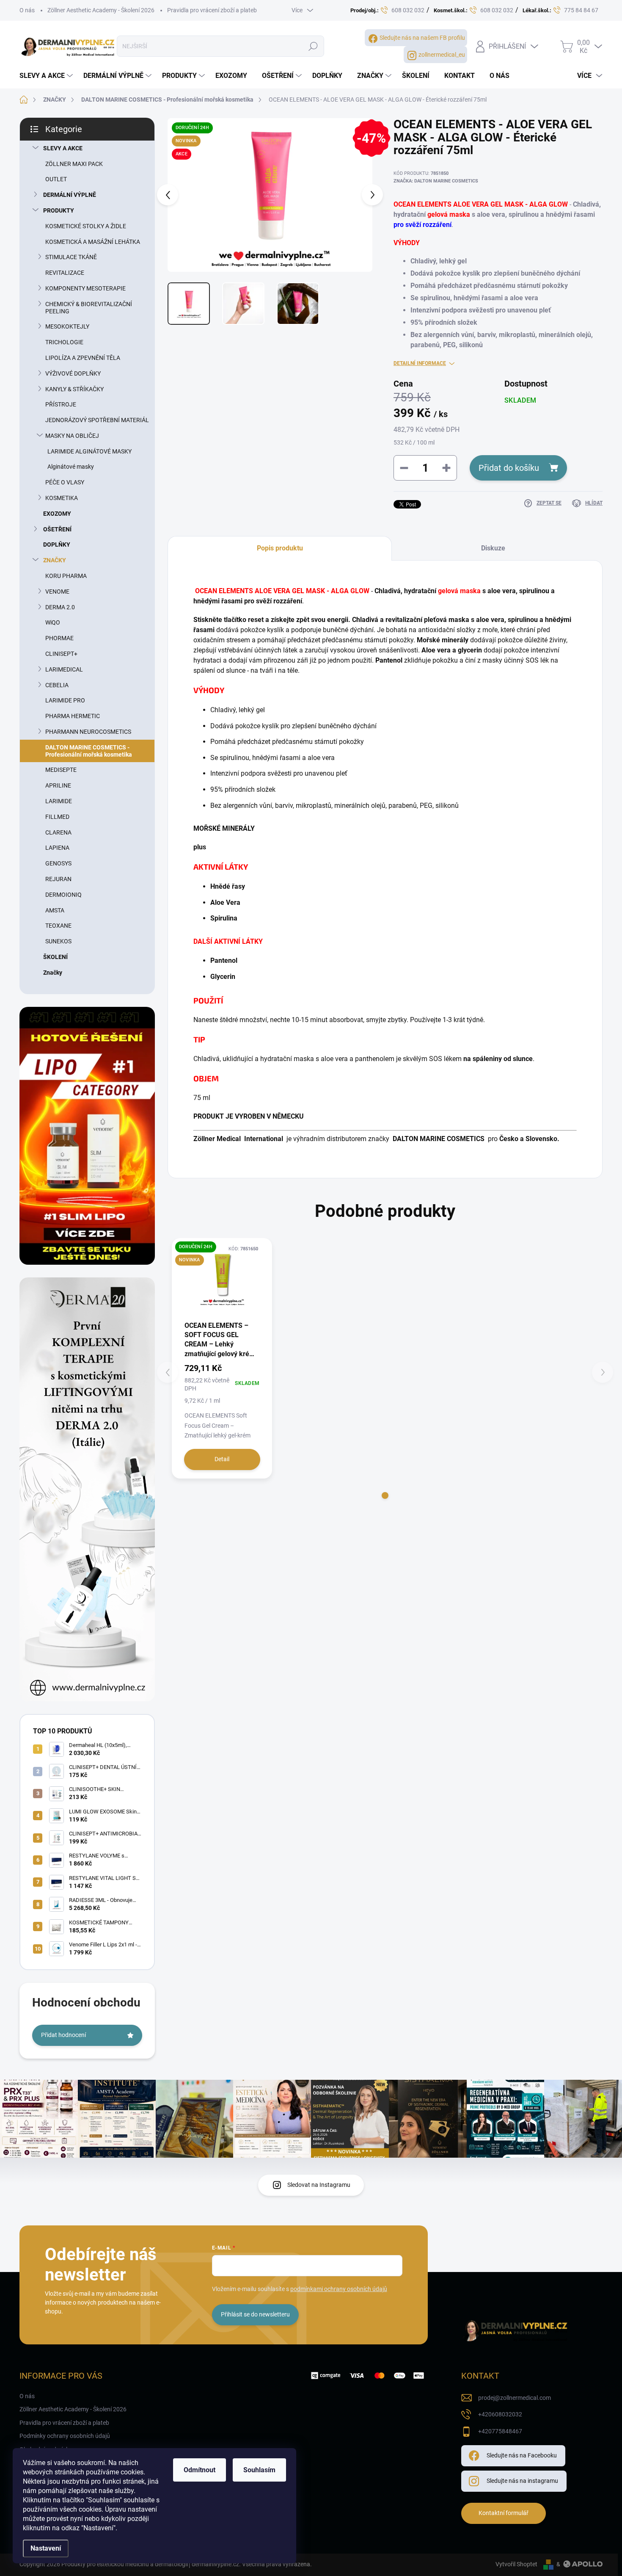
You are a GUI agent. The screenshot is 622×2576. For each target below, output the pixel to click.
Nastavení (46, 2548)
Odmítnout (200, 2470)
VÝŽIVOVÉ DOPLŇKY (73, 373)
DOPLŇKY (57, 544)
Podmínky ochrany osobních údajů (65, 2436)
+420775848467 (500, 2431)
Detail (222, 1459)
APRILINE (58, 785)
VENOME (57, 591)
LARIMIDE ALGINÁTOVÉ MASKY (89, 451)
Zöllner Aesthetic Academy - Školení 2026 (101, 10)
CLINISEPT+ (61, 654)
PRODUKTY (59, 210)
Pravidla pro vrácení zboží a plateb (212, 10)
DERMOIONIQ (63, 895)
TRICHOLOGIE (64, 342)
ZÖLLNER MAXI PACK (74, 164)
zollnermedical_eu (442, 55)
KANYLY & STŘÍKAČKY (74, 389)
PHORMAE (59, 638)
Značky (53, 973)
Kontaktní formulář (504, 2513)
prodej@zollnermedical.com (515, 2398)
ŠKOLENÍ (55, 957)
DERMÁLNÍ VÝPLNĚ (70, 195)
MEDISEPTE (61, 770)
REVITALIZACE (65, 273)
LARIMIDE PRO (65, 700)
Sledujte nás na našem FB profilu (422, 38)
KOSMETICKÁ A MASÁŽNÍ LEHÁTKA (93, 242)
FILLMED (57, 817)
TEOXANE (58, 926)
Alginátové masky (71, 467)
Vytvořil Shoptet (516, 2564)
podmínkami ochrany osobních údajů (339, 2289)
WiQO (53, 622)
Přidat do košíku (509, 468)
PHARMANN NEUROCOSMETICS (88, 732)
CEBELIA (57, 685)
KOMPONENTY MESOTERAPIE (85, 288)
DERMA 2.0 (60, 607)
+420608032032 (500, 2414)
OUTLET (56, 179)
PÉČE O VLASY (65, 482)
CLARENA (58, 832)
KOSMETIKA (62, 498)
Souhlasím (259, 2470)
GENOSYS (58, 863)
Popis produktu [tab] (280, 548)
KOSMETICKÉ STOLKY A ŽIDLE (86, 226)
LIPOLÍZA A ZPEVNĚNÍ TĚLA (83, 358)
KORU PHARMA (66, 576)
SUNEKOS (58, 941)
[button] (385, 1495)
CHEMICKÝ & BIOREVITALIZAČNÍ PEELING (89, 308)
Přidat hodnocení (63, 2035)
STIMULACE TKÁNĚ (71, 257)
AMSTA (55, 910)
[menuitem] (47, 76)
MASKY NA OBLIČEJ (72, 436)
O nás (27, 10)
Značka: (436, 181)
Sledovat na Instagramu (319, 2185)
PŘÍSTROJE (61, 404)
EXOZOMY (57, 514)
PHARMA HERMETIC (73, 716)
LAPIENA (57, 848)
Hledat (313, 46)
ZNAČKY (55, 560)
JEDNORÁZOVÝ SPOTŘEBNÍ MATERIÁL (97, 420)
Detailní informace (420, 363)
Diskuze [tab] (493, 548)
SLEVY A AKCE (63, 148)
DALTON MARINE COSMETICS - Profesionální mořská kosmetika (89, 751)
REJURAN (58, 879)
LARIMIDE (59, 801)
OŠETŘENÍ (57, 529)
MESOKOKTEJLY (67, 326)
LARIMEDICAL (64, 669)
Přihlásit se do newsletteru (255, 2314)
